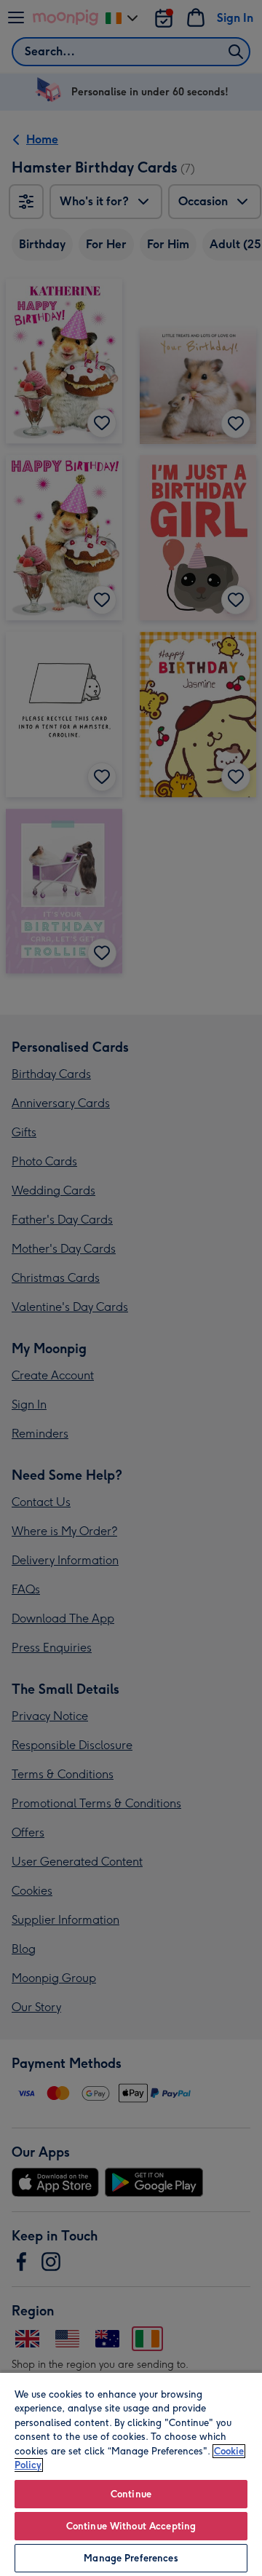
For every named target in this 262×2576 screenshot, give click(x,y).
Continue (131, 2494)
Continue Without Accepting (131, 2526)
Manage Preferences (131, 2558)
